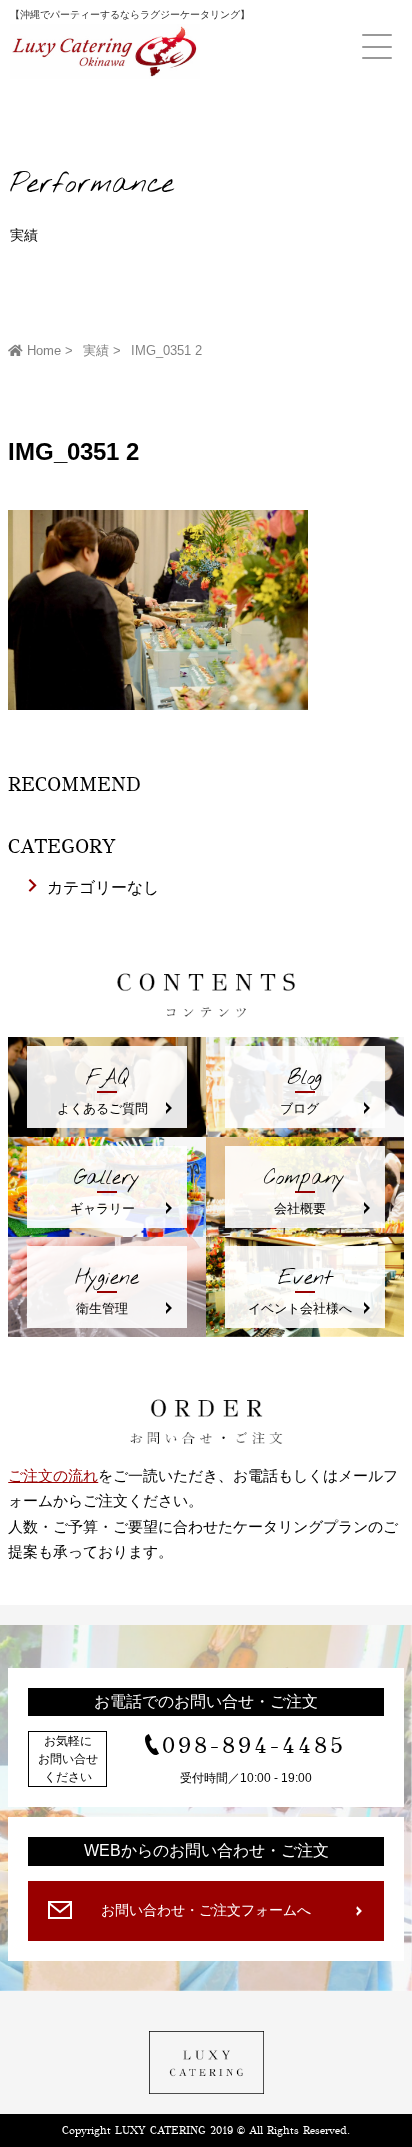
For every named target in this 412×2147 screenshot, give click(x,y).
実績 (96, 350)
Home (42, 350)
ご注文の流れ (53, 1475)
